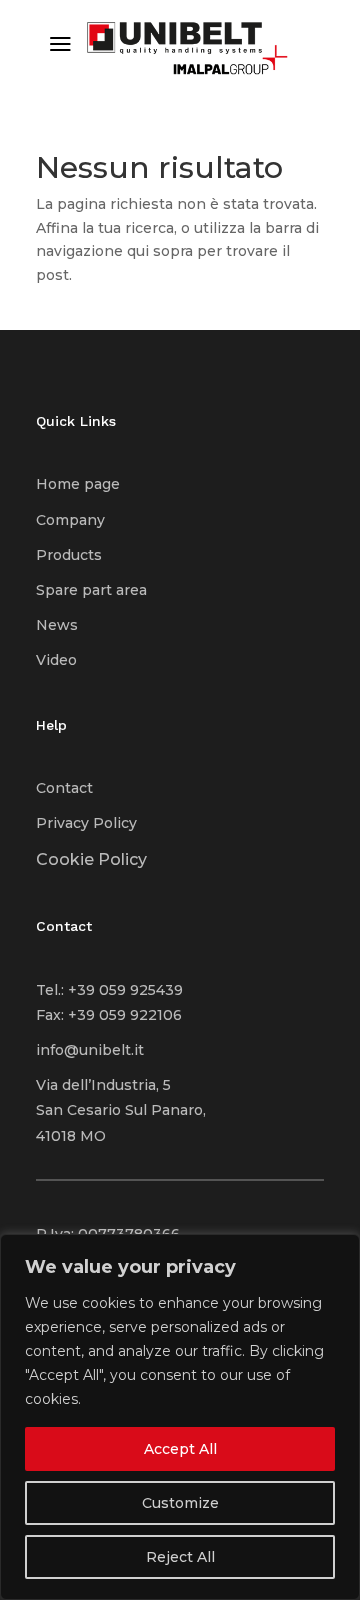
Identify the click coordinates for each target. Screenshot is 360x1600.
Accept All (180, 1449)
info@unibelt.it (90, 1050)
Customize (180, 1503)
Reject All (180, 1557)
